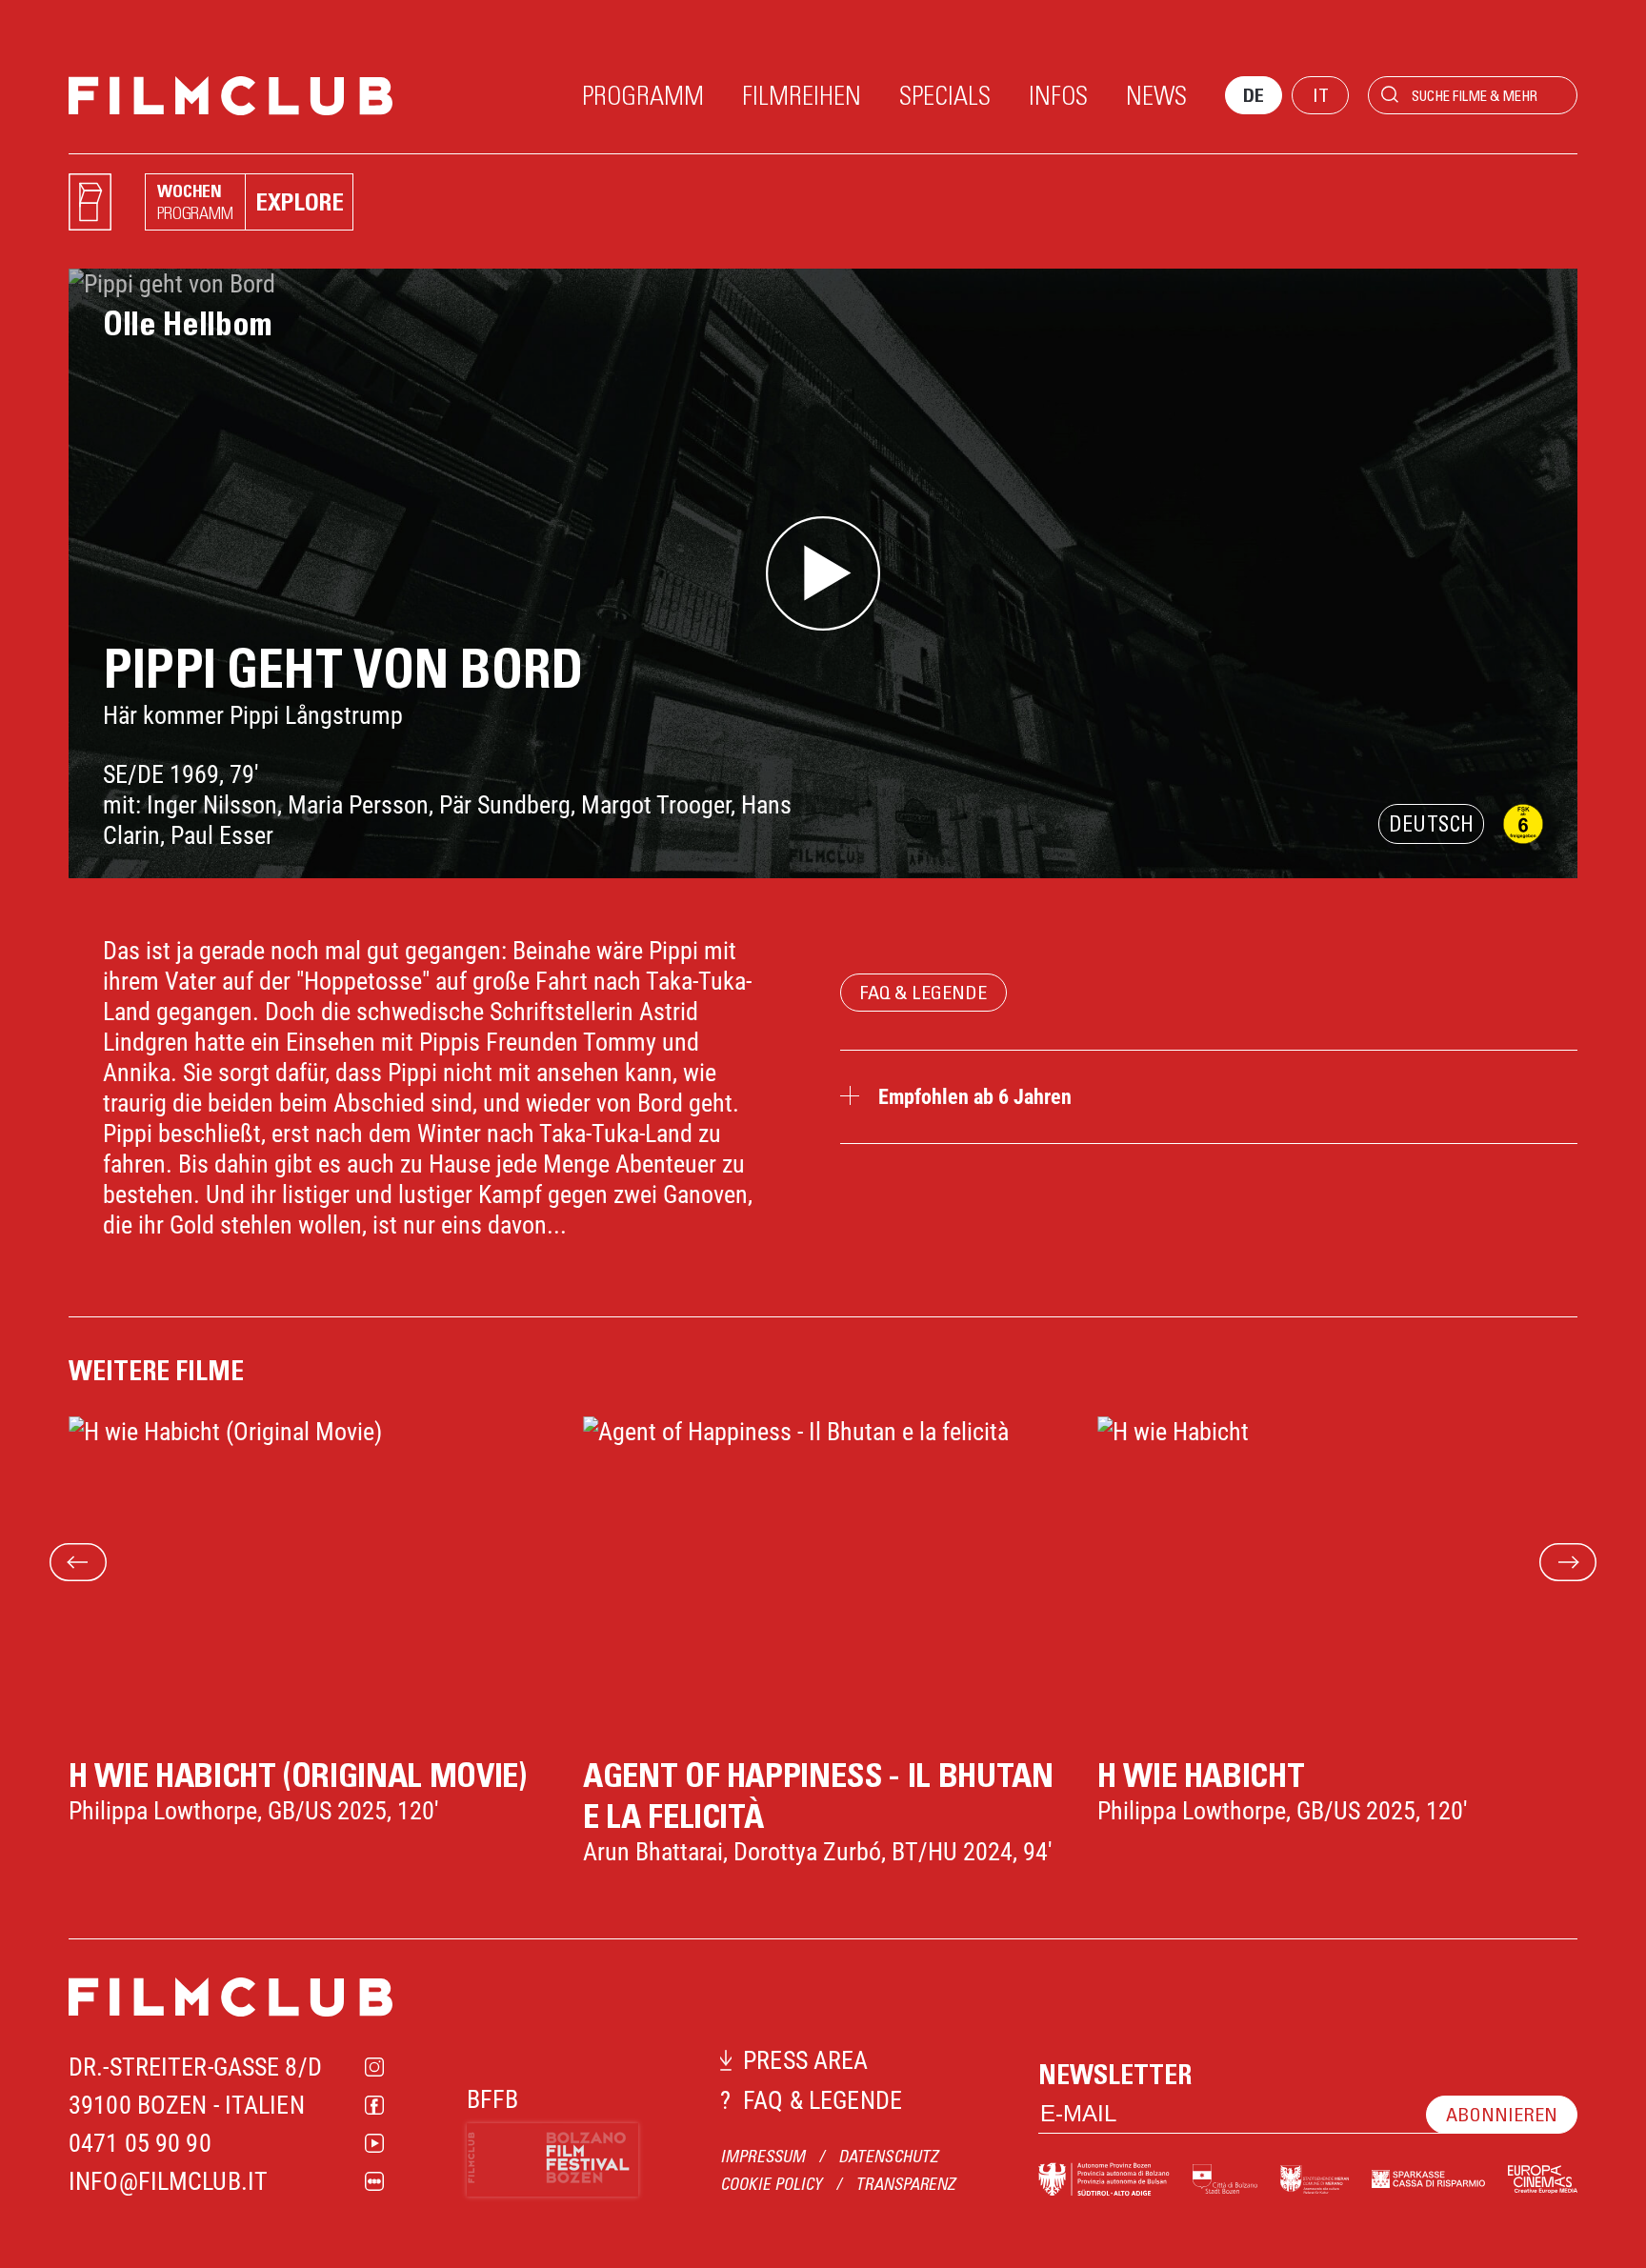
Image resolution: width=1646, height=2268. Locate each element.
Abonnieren (1502, 2114)
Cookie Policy (771, 2184)
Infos (1058, 94)
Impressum (763, 2156)
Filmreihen (802, 94)
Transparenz (905, 2184)
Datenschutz (888, 2156)
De (1254, 95)
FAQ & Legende (923, 992)
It (1321, 95)
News (1156, 94)
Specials (945, 94)
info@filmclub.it (168, 2181)
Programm (643, 94)
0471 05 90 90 (140, 2143)
